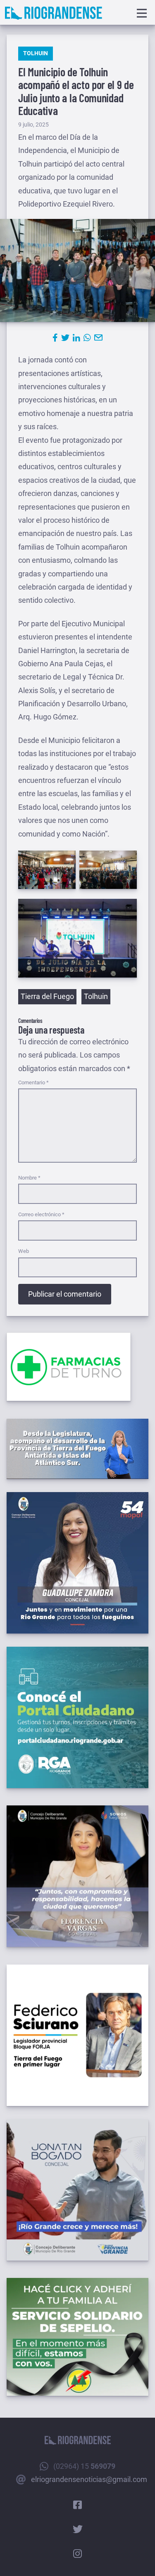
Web (24, 1251)
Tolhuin (36, 53)
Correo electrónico (41, 1214)
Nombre (29, 1178)
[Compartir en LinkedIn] (76, 338)
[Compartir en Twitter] (65, 338)
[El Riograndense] (54, 13)
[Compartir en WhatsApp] (87, 338)
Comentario (33, 1082)
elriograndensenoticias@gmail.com (89, 2479)
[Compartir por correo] (98, 338)
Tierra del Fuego (47, 996)
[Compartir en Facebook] (55, 338)
